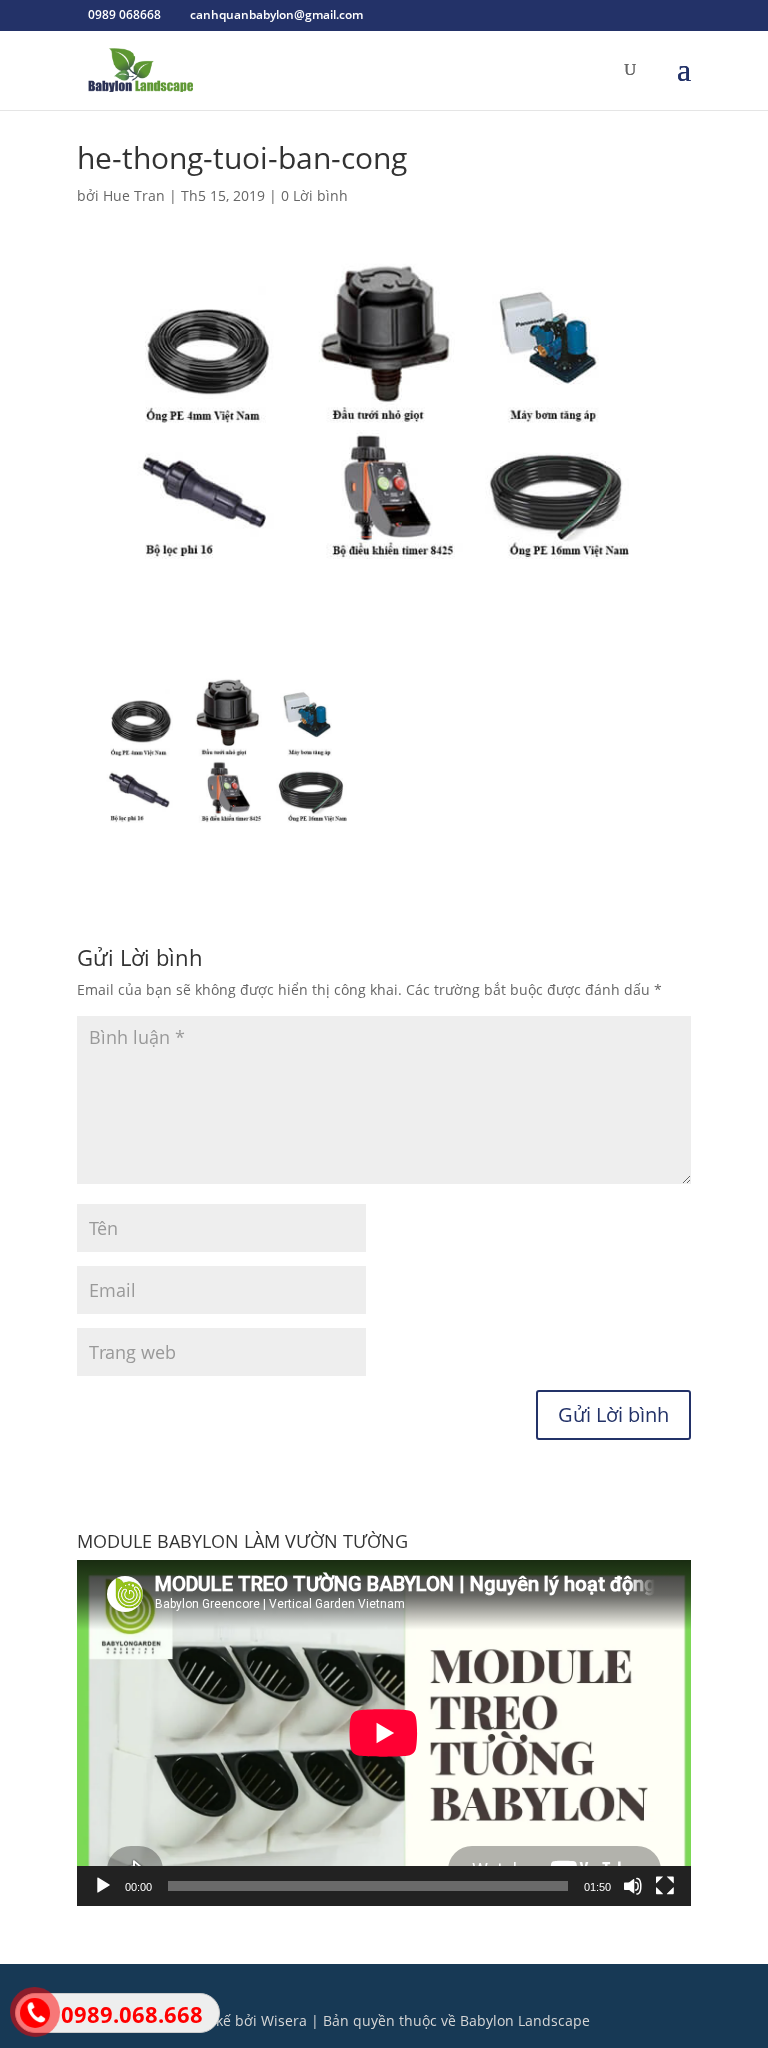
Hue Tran (134, 195)
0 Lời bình (314, 195)
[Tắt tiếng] (633, 1886)
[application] (384, 1733)
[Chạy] (103, 1886)
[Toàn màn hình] (665, 1886)
